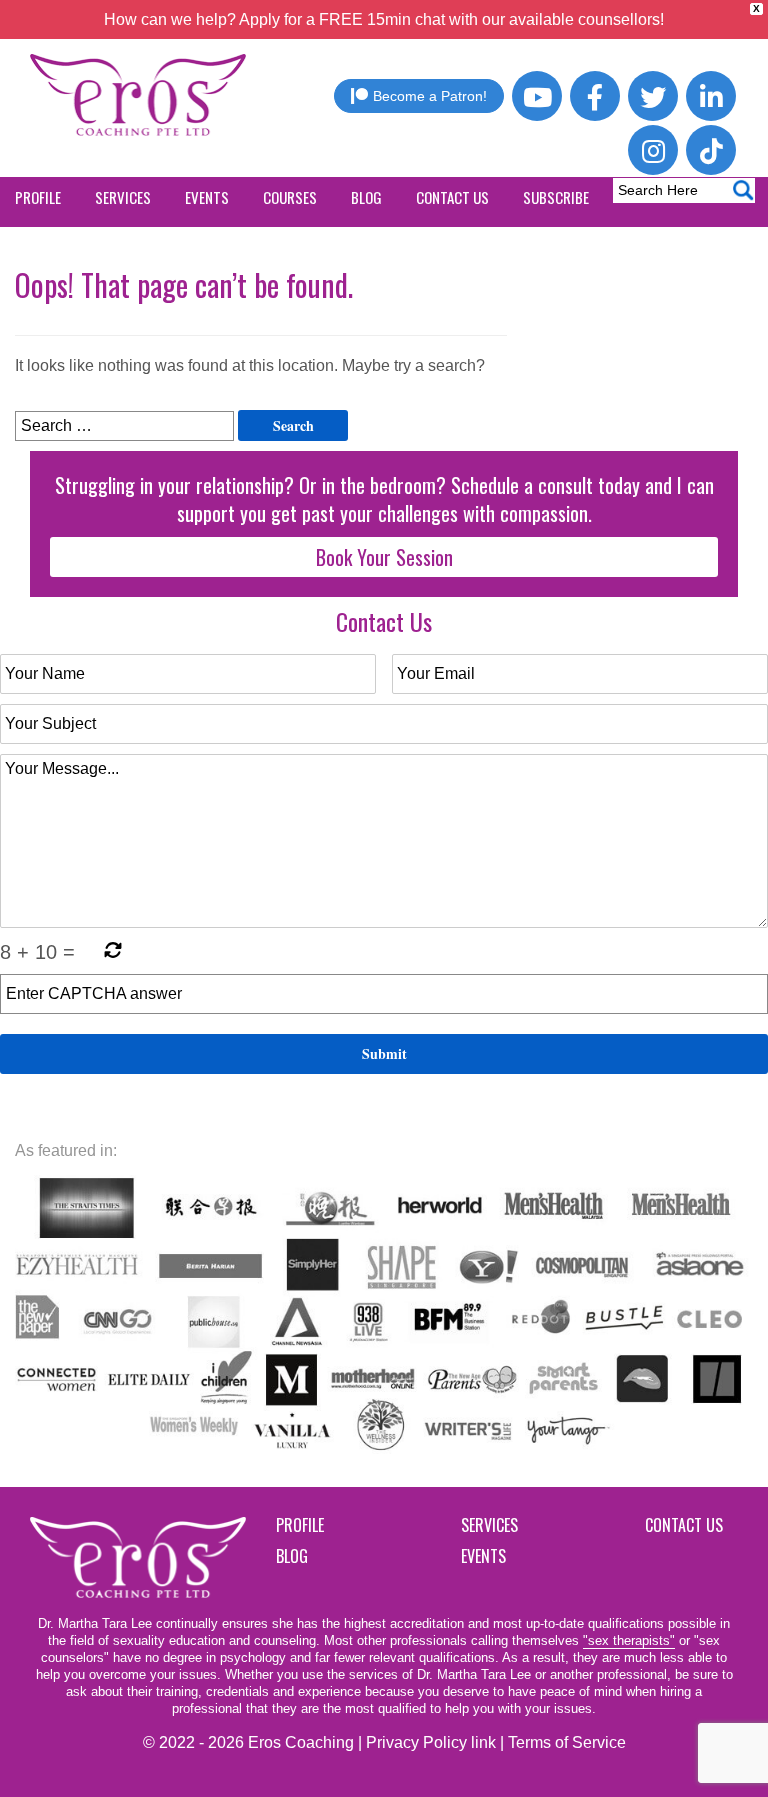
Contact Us (684, 1525)
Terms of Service (567, 1742)
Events (483, 1556)
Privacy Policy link (431, 1742)
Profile (300, 1525)
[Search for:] (124, 426)
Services (489, 1525)
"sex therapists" (629, 1640)
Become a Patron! (430, 96)
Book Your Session (384, 557)
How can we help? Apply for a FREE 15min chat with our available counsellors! (384, 19)
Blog (292, 1556)
